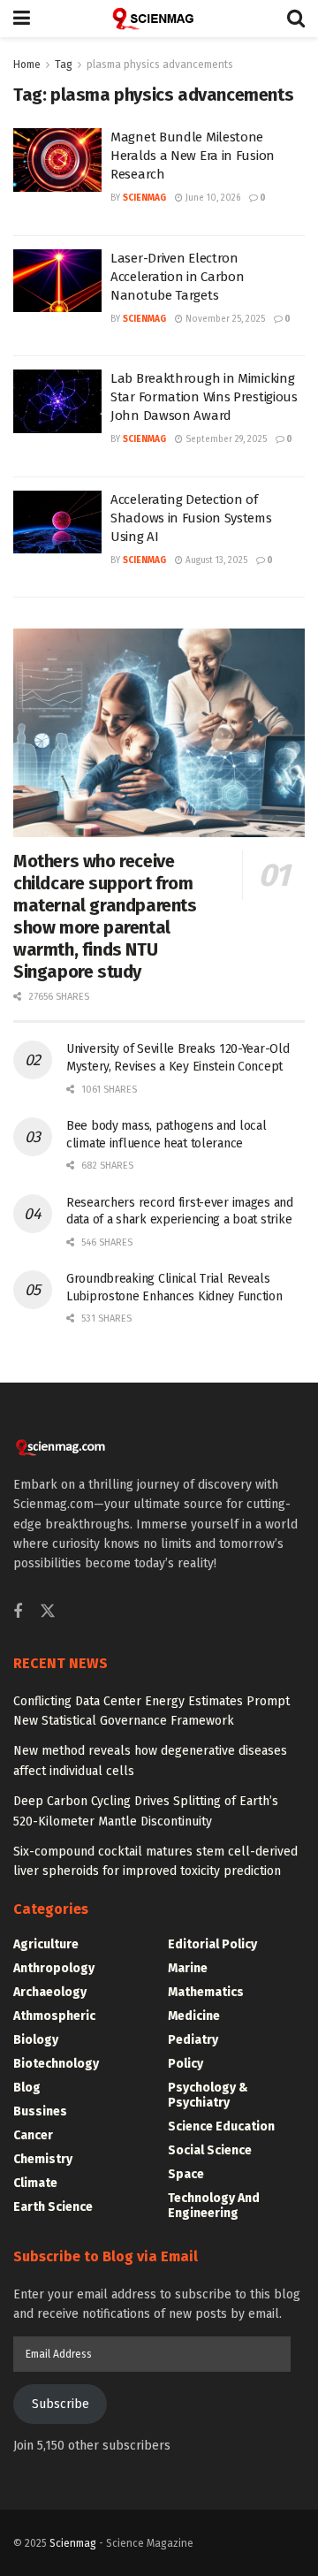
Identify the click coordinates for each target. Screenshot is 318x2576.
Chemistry (43, 2159)
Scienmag (73, 2543)
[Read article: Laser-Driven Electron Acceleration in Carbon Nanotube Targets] (57, 281)
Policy (185, 2064)
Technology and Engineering (214, 2206)
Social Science (210, 2150)
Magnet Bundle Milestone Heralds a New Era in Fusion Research (193, 156)
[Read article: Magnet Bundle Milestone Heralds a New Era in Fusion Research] (57, 160)
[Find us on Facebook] (18, 1612)
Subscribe (61, 2404)
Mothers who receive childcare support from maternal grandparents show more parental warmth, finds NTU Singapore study (105, 916)
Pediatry (193, 2040)
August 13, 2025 (215, 560)
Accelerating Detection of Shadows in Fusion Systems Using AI (191, 518)
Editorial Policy (212, 1944)
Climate (35, 2183)
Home (27, 65)
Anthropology (54, 1968)
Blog (27, 2088)
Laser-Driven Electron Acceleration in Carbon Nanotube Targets (177, 277)
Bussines (40, 2111)
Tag (64, 65)
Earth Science (53, 2207)
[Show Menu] (22, 19)
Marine (188, 1968)
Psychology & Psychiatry (208, 2095)
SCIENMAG (144, 198)
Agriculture (46, 1944)
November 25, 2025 (224, 319)
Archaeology (50, 1992)
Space (186, 2174)
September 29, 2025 (225, 439)
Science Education (221, 2126)
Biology (36, 2040)
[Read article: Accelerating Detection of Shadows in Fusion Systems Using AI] (57, 522)
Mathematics (206, 1992)
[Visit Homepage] (159, 19)
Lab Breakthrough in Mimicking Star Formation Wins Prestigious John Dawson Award (204, 397)
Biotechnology (56, 2064)
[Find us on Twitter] (48, 1612)
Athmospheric (54, 2016)
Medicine (194, 2016)
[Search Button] (296, 19)
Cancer (33, 2135)
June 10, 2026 (212, 198)
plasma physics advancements (160, 65)
